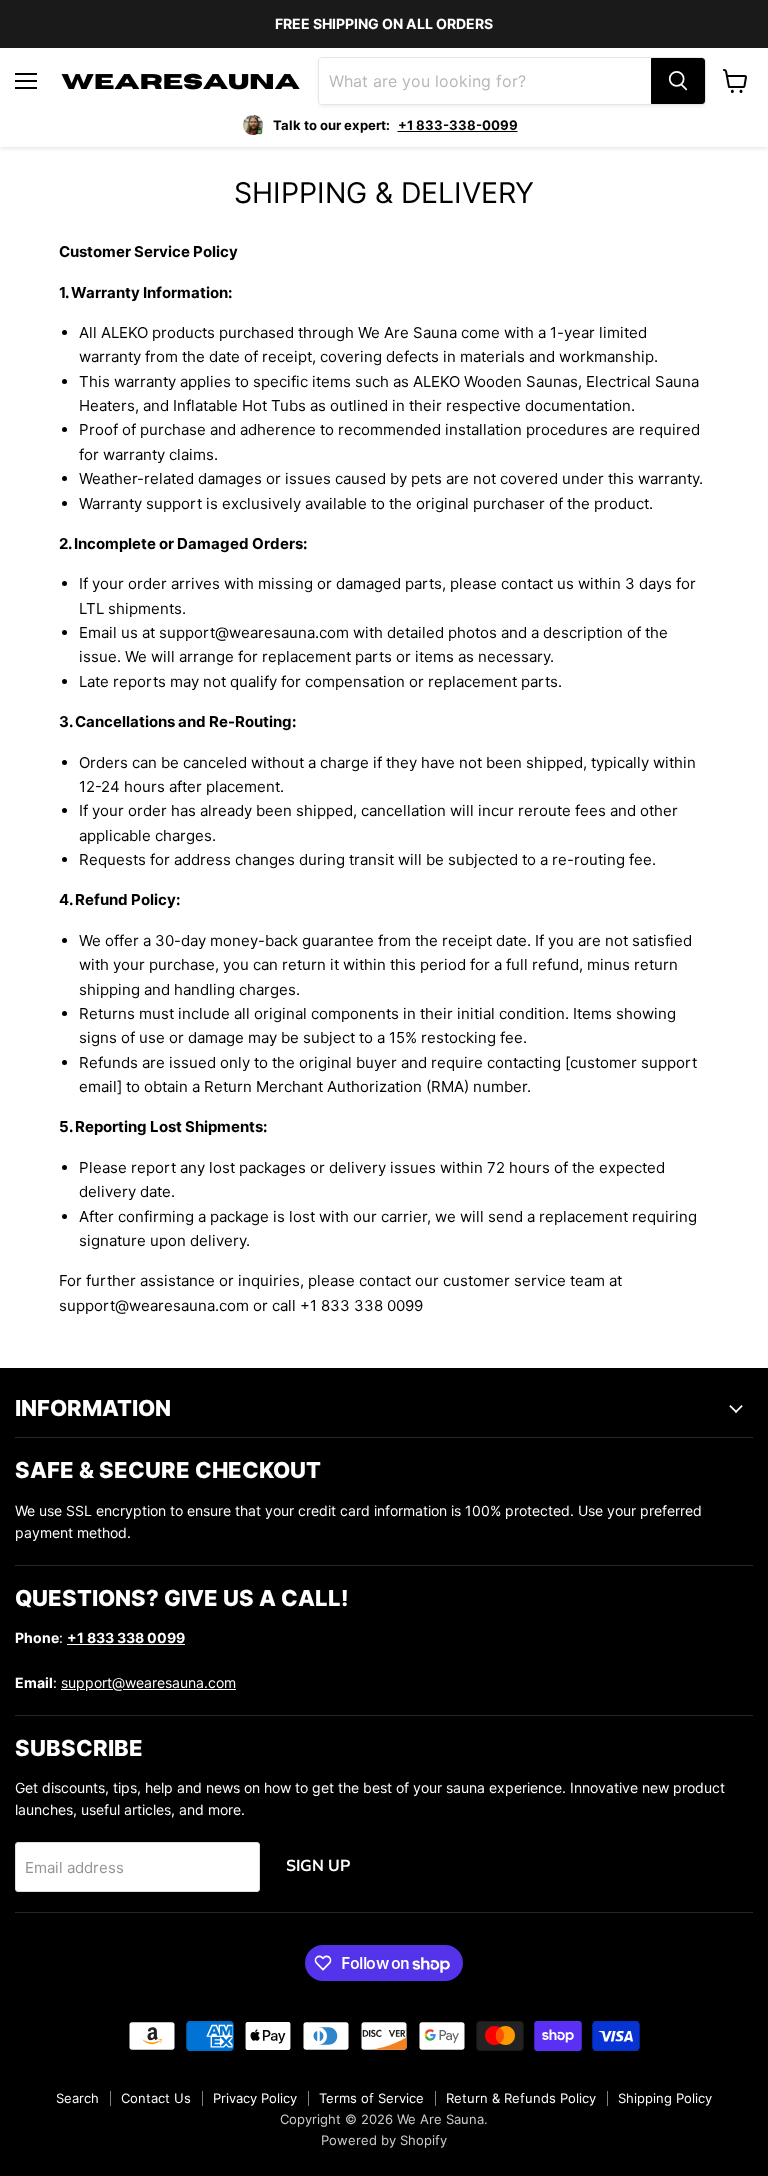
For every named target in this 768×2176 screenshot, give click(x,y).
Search (77, 2098)
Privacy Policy (255, 2098)
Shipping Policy (665, 2098)
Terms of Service (371, 2098)
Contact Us (156, 2098)
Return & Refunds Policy (521, 2098)
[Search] (678, 81)
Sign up (318, 1866)
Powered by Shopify (384, 2140)
